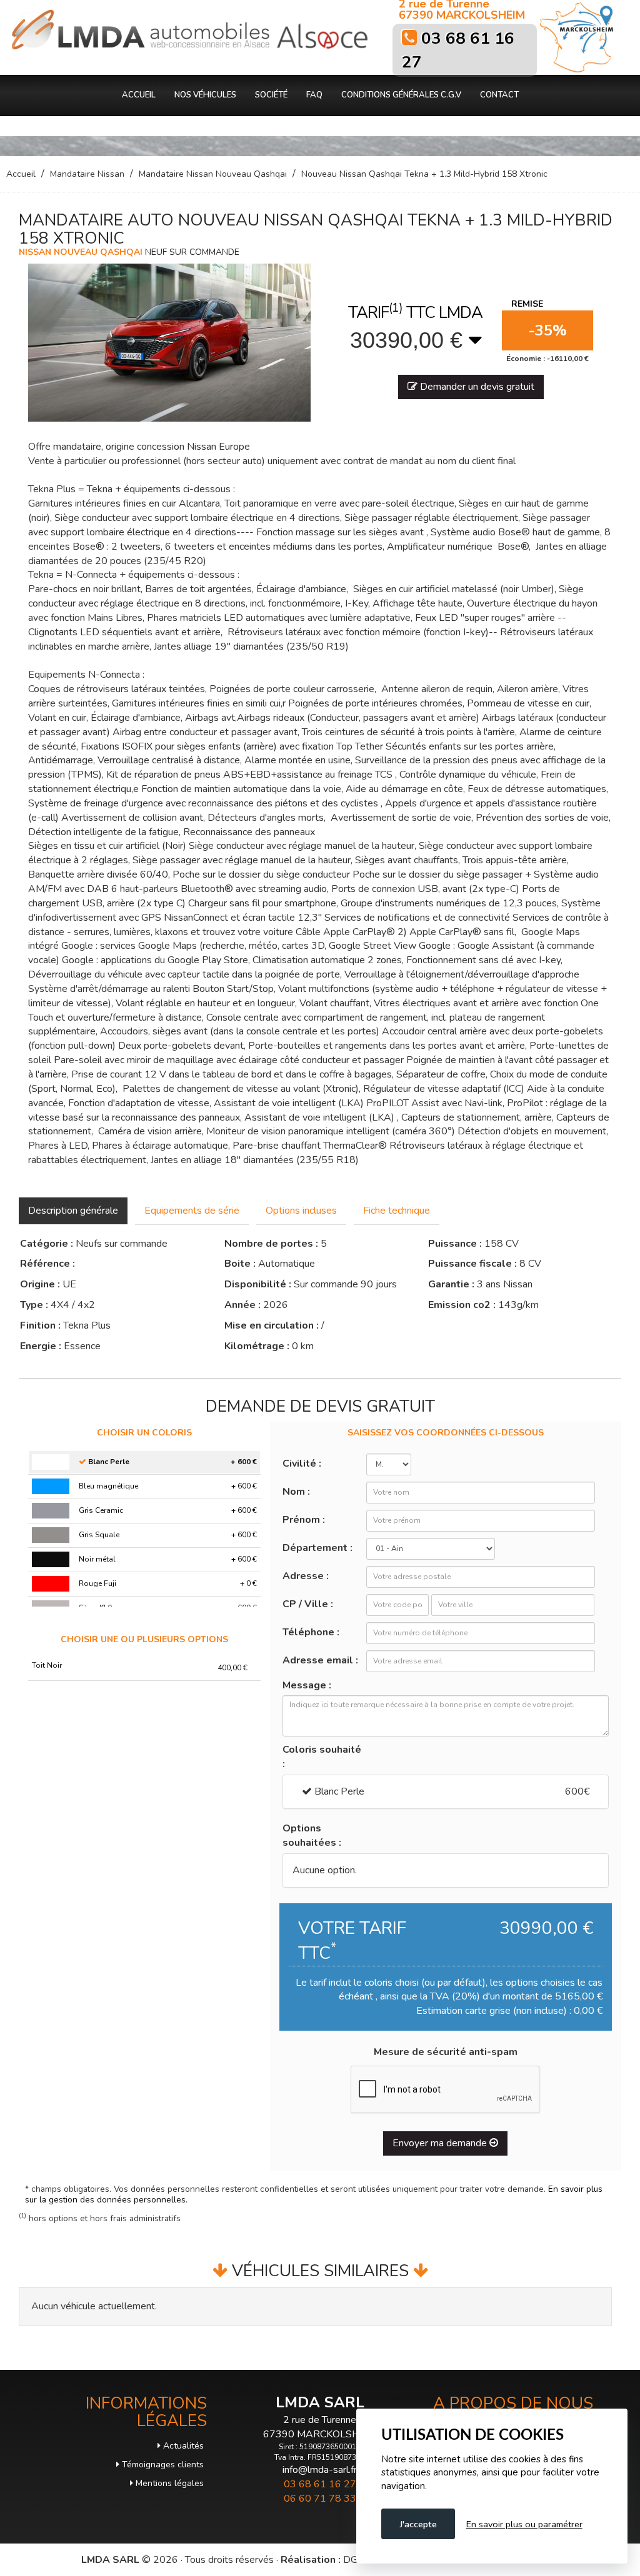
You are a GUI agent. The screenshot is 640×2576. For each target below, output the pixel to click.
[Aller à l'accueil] (141, 30)
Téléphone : (311, 1632)
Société (271, 95)
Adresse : (306, 1576)
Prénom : (304, 1520)
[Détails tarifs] (475, 340)
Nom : (296, 1492)
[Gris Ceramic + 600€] (51, 1511)
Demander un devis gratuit (476, 387)
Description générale (73, 1211)
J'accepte (418, 2524)
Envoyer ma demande (441, 2143)
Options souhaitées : (312, 1835)
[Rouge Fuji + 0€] (51, 1584)
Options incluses (301, 1211)
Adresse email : (320, 1660)
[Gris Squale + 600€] (51, 1535)
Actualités (182, 2446)
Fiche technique (397, 1211)
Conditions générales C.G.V (401, 95)
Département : (317, 1548)
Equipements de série (192, 1211)
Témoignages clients (162, 2465)
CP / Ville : (308, 1604)
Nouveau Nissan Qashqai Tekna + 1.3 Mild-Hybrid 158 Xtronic (424, 174)
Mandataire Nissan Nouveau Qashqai (213, 174)
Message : (307, 1685)
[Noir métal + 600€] (51, 1559)
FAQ (314, 95)
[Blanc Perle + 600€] (51, 1462)
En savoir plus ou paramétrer (524, 2524)
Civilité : (302, 1464)
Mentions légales (168, 2483)
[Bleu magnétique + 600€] (51, 1486)
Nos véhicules (205, 95)
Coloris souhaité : (322, 1757)
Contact (499, 95)
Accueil (139, 95)
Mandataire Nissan (87, 174)
